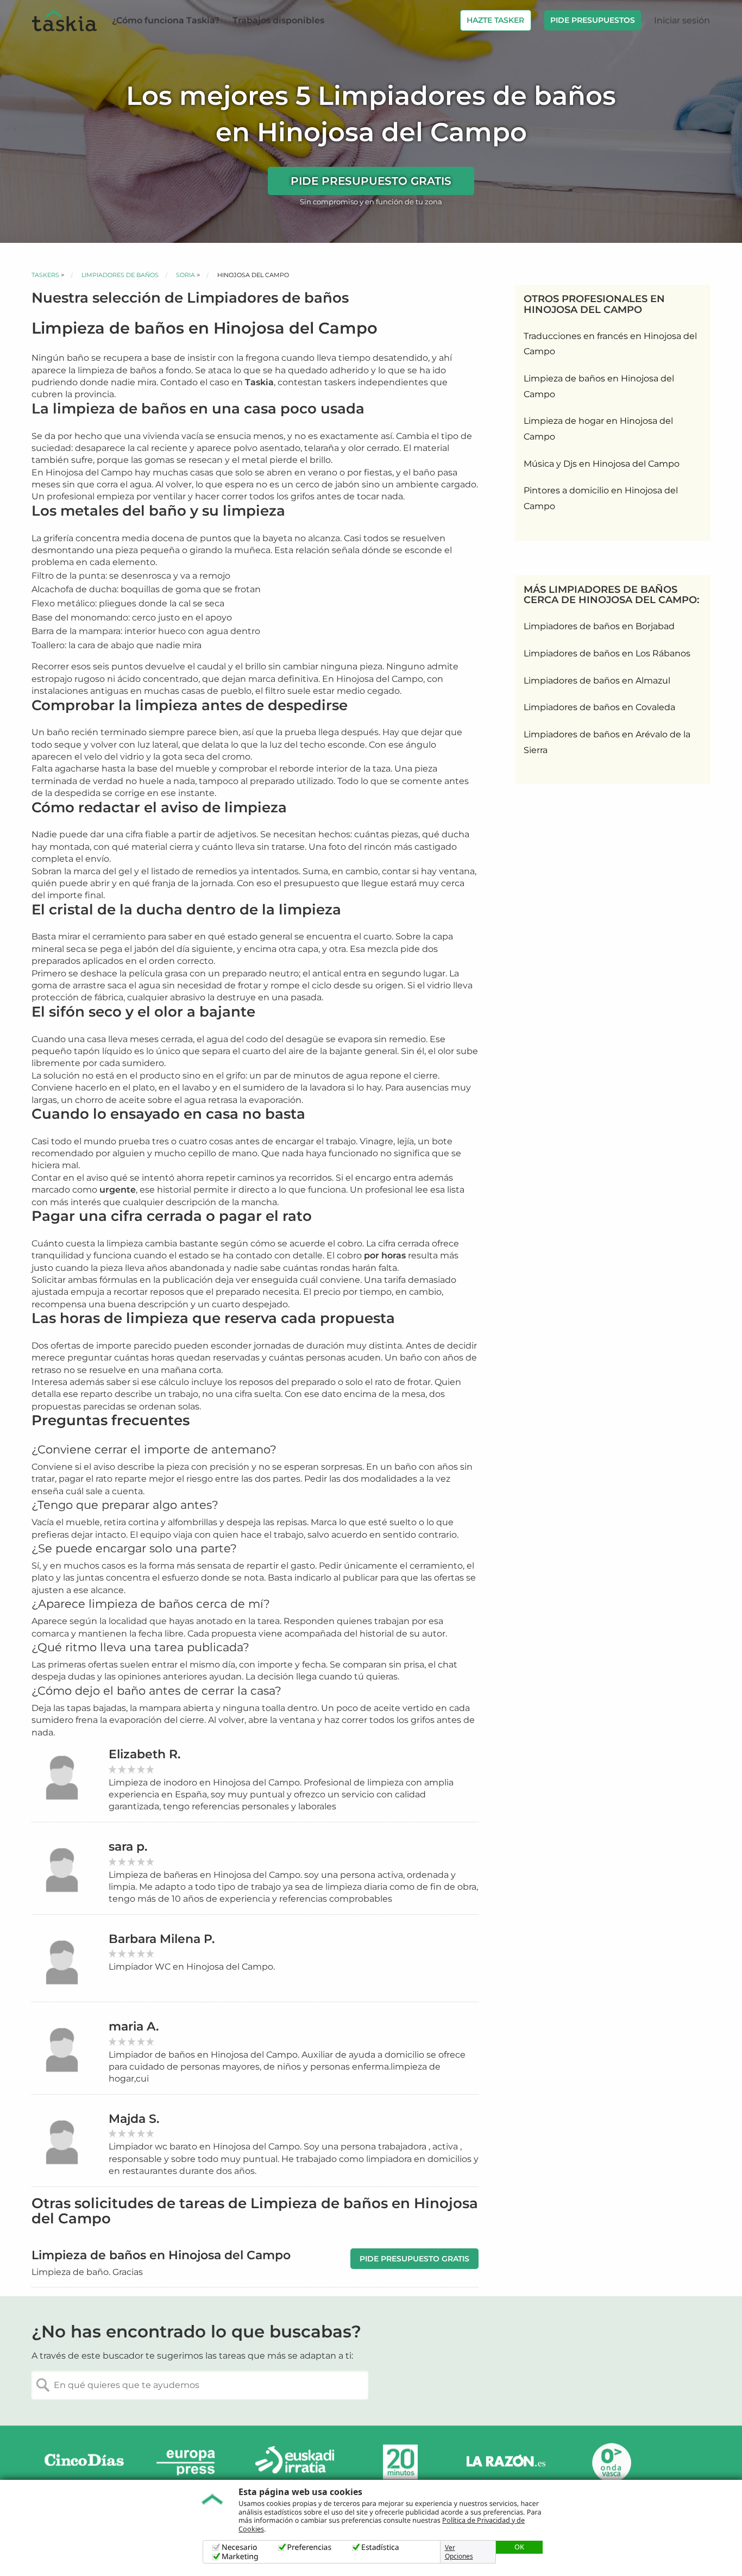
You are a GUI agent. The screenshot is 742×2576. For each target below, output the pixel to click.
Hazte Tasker (495, 20)
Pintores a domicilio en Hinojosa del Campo (601, 498)
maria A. (134, 2026)
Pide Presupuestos (593, 20)
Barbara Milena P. (162, 1939)
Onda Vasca (611, 2462)
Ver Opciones (459, 2552)
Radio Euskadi (295, 2462)
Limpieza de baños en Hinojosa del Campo (599, 386)
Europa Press (190, 2462)
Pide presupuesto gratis (371, 181)
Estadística (380, 2547)
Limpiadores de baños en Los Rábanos (607, 653)
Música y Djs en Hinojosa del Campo (602, 464)
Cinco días (84, 2462)
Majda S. (134, 2119)
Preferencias (310, 2547)
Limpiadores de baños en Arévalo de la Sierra (607, 742)
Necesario (240, 2547)
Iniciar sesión (682, 20)
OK (519, 2547)
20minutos (400, 2462)
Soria (185, 275)
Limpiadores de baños (120, 275)
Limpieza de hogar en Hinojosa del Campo (598, 429)
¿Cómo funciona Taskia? (166, 20)
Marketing (240, 2557)
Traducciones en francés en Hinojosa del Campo (610, 344)
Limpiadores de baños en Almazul (597, 681)
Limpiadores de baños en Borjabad (599, 626)
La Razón (506, 2462)
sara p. (128, 1847)
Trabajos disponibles (278, 20)
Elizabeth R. (144, 1754)
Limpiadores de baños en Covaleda (599, 707)
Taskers (45, 275)
